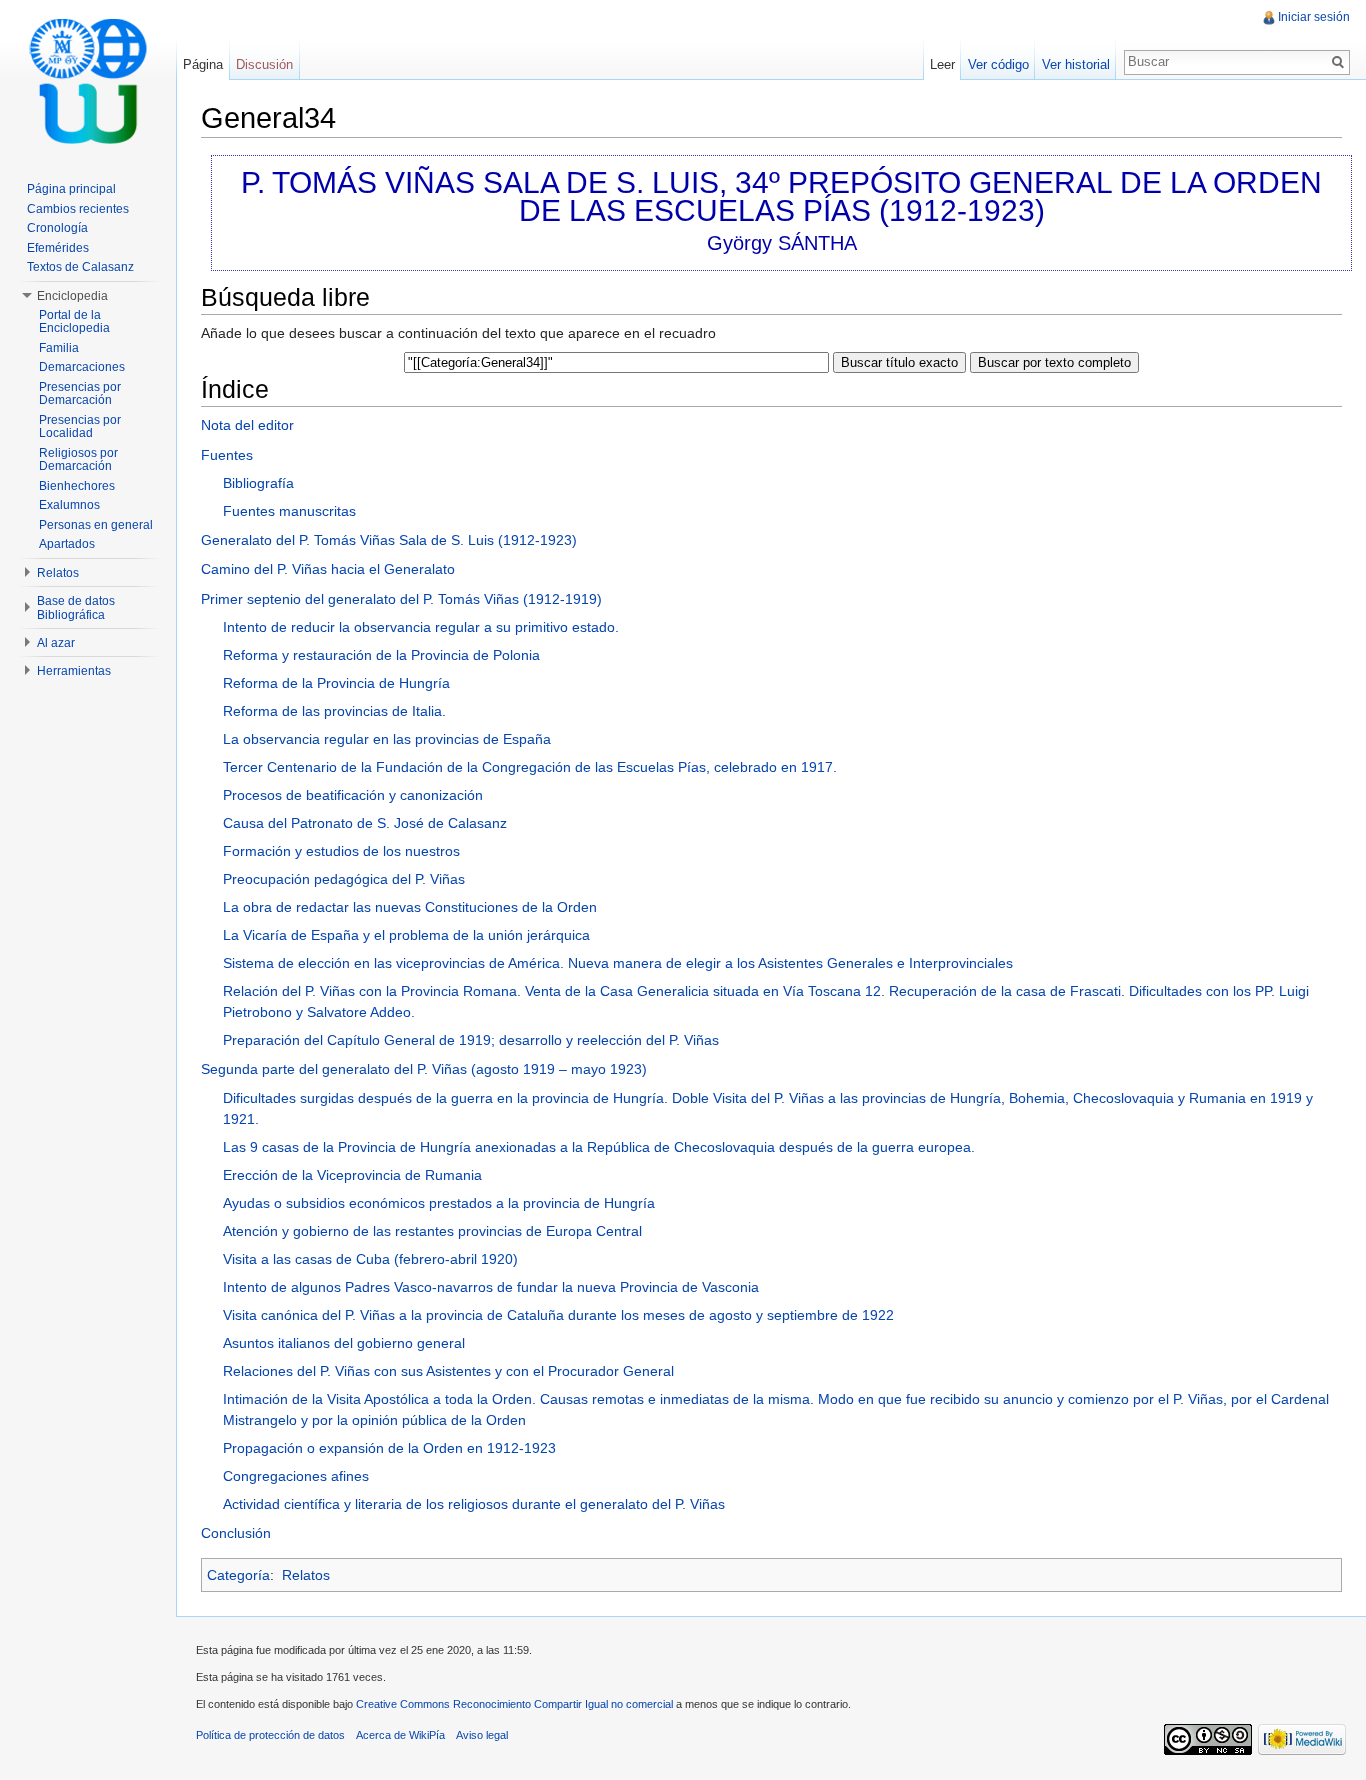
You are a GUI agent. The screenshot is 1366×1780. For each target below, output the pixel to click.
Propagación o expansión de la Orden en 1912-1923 (389, 1448)
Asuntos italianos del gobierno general (344, 1343)
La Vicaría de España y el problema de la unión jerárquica (406, 935)
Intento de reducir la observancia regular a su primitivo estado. (421, 627)
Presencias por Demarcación (80, 394)
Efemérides (58, 248)
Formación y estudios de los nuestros (341, 851)
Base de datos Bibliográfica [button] (76, 608)
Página (203, 64)
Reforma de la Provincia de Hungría (336, 683)
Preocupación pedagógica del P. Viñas (344, 879)
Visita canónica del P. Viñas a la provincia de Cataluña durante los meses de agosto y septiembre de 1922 (558, 1315)
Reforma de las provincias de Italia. (334, 711)
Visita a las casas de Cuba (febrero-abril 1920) (370, 1259)
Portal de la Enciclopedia (74, 322)
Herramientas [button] (74, 671)
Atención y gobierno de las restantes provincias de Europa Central (432, 1231)
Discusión (264, 64)
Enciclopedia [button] (72, 296)
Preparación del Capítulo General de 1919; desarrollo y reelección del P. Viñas (471, 1040)
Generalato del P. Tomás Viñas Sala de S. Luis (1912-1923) (389, 540)
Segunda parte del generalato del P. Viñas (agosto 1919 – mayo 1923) (424, 1069)
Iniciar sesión (1314, 17)
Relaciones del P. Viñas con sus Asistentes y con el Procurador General (448, 1371)
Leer (942, 64)
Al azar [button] (56, 643)
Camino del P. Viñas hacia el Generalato (328, 569)
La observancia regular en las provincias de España (387, 739)
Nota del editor (247, 425)
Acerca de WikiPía (400, 1735)
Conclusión (236, 1533)
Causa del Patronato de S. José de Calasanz (365, 823)
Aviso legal (482, 1735)
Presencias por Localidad (80, 427)
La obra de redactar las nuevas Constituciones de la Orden (410, 907)
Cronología (57, 228)
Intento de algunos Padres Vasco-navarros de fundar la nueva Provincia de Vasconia (491, 1287)
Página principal (71, 189)
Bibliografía (258, 483)
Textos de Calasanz (80, 267)
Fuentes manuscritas (289, 511)
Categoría (238, 1575)
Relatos (306, 1575)
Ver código (998, 64)
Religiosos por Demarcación (78, 460)
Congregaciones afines (296, 1476)
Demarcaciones (82, 367)
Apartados (67, 544)
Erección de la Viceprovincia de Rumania (352, 1175)
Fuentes (227, 455)
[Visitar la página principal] (88, 80)
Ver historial (1076, 64)
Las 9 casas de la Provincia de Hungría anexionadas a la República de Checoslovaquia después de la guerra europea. (599, 1147)
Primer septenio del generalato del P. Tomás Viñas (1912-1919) (401, 599)
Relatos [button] (58, 573)
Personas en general (96, 525)
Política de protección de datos (270, 1735)
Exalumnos (69, 505)
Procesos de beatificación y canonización (353, 795)
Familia (59, 348)
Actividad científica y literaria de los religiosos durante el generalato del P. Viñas (474, 1504)
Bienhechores (77, 486)
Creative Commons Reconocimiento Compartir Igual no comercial (514, 1704)
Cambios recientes (78, 209)
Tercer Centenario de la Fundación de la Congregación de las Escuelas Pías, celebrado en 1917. (530, 767)
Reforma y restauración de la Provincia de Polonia (381, 655)
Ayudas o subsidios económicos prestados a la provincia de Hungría (439, 1203)
